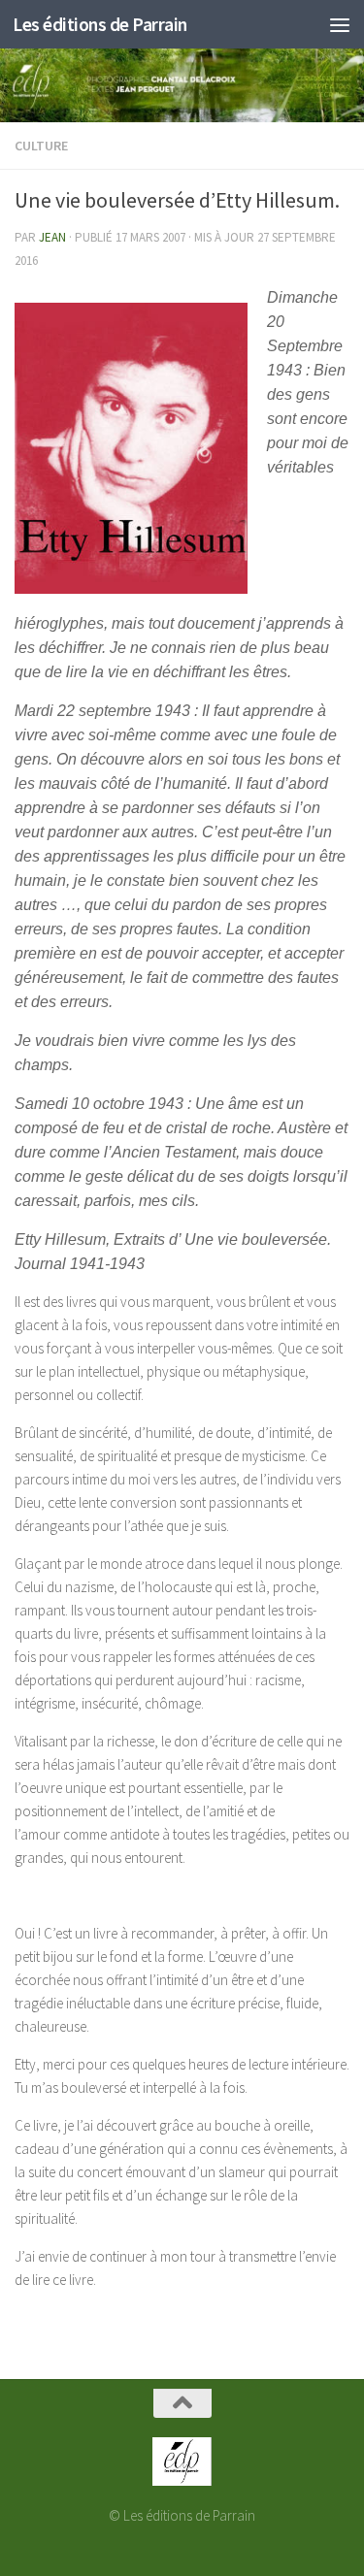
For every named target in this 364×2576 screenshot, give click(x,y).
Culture (41, 146)
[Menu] (340, 24)
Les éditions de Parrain (100, 24)
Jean (52, 237)
